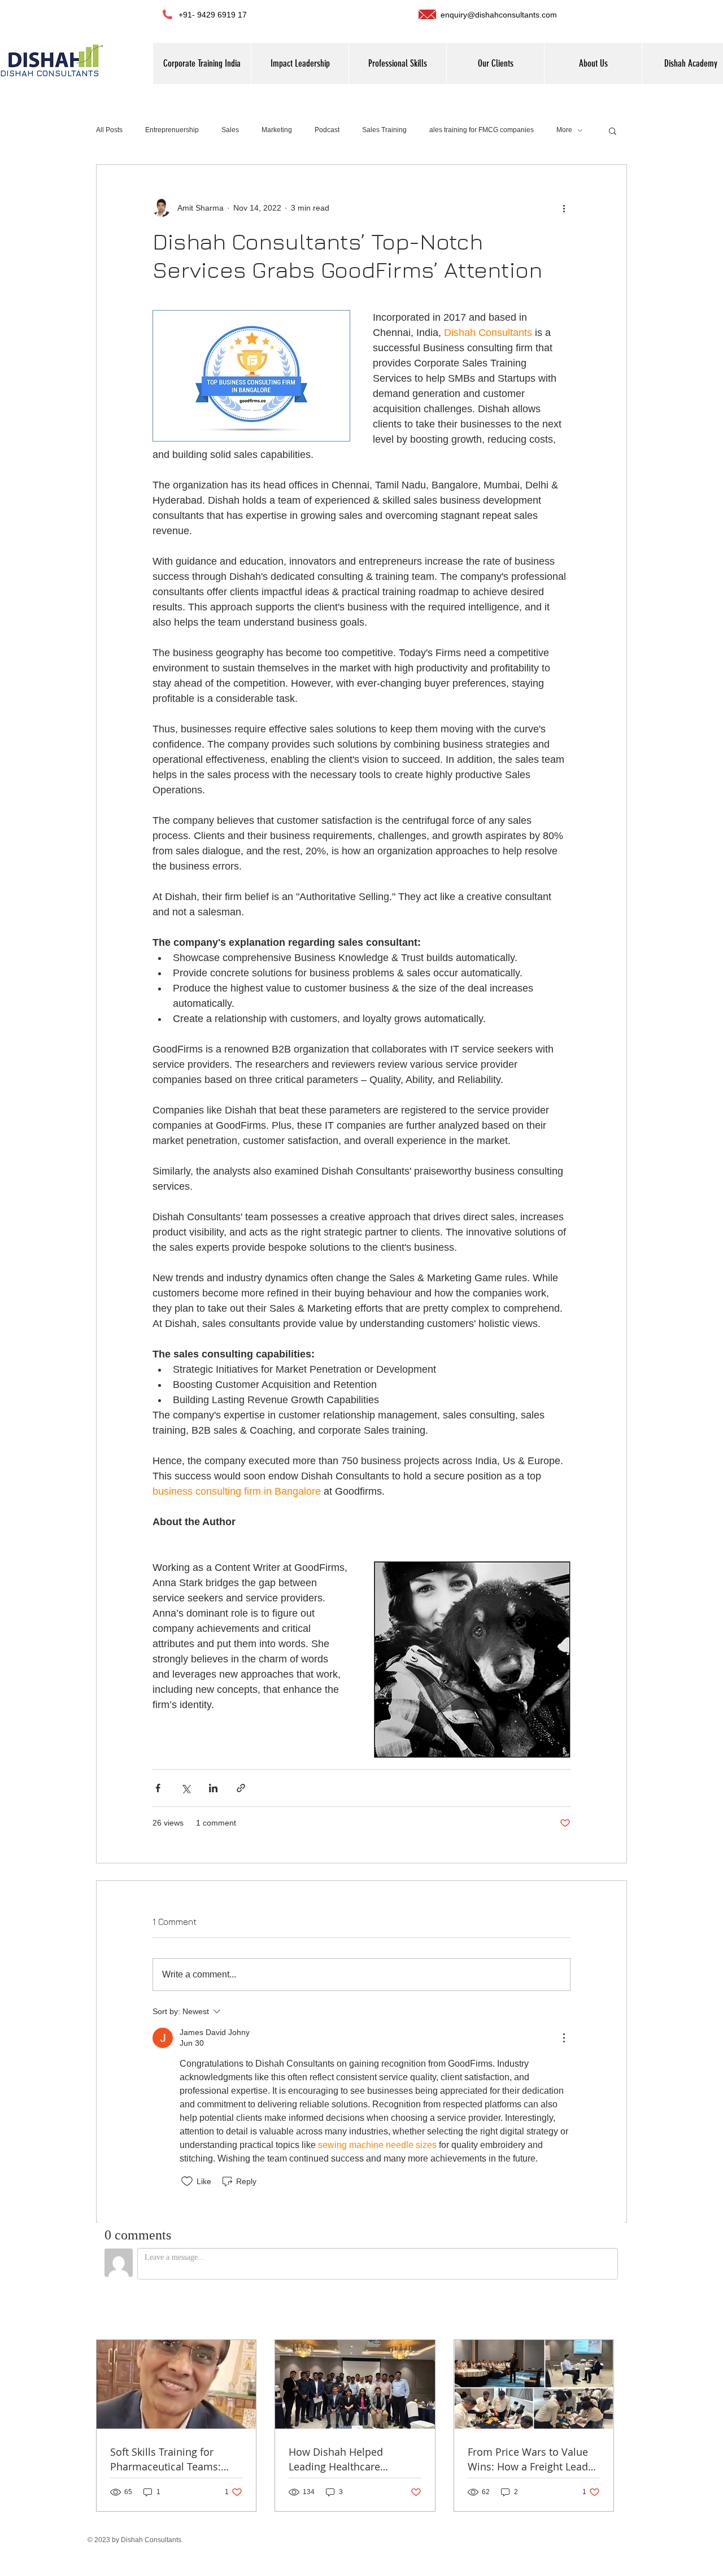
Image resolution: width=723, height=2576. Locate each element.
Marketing (277, 130)
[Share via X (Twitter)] (186, 1788)
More (564, 130)
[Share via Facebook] (158, 1788)
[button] (593, 64)
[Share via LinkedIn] (213, 1788)
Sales (230, 130)
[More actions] (564, 208)
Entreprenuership (172, 130)
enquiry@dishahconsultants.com (499, 15)
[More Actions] (564, 2038)
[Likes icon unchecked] (187, 2181)
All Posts (109, 130)
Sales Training (384, 130)
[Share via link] (241, 1788)
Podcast (327, 130)
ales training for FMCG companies (482, 130)
